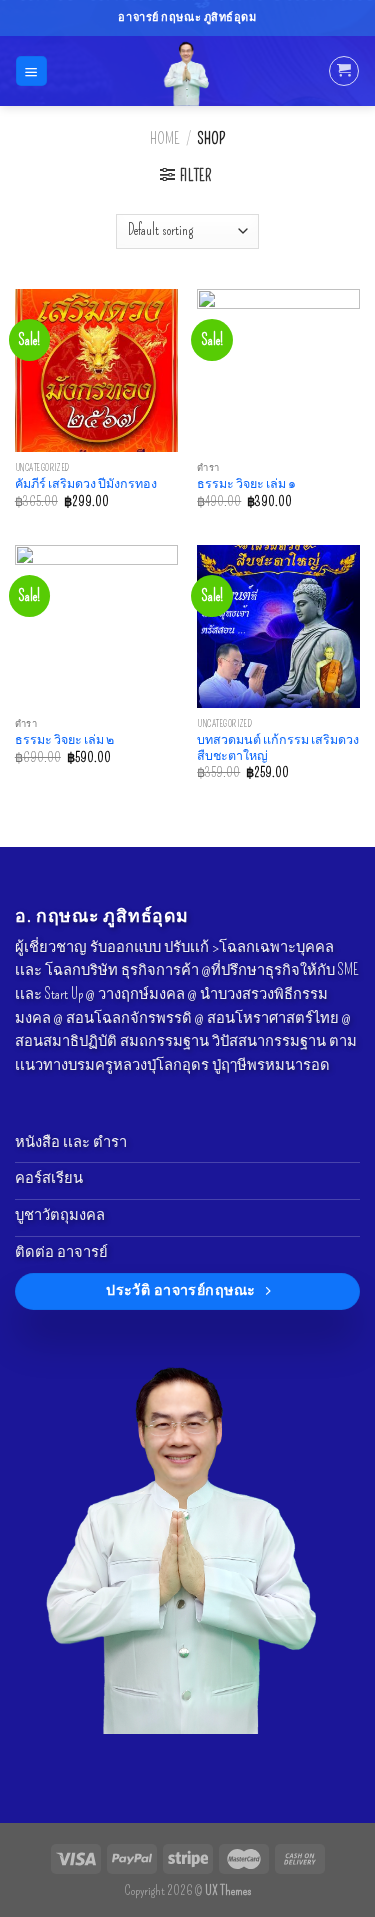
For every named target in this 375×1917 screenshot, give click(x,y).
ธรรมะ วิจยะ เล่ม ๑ (246, 483)
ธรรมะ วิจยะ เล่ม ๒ (64, 739)
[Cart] (343, 70)
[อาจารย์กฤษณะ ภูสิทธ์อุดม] (188, 71)
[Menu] (31, 71)
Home (164, 139)
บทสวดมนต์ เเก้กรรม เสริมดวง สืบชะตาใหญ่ (278, 747)
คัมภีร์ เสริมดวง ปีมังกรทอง (86, 483)
